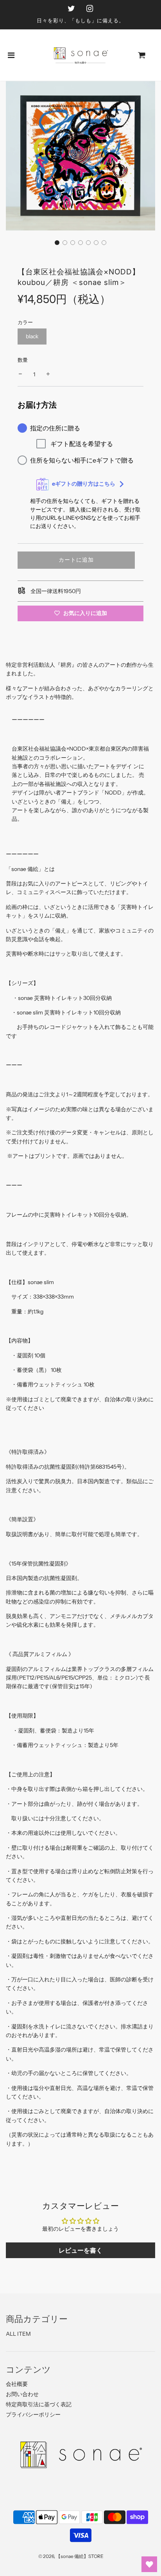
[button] (57, 243)
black (32, 336)
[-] (20, 374)
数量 (23, 360)
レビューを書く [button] (80, 2250)
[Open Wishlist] (149, 2564)
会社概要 (17, 2384)
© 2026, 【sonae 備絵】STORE (71, 2556)
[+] (48, 374)
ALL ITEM (18, 2334)
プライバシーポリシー (33, 2415)
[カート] (148, 55)
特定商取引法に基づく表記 (39, 2404)
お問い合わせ (22, 2394)
